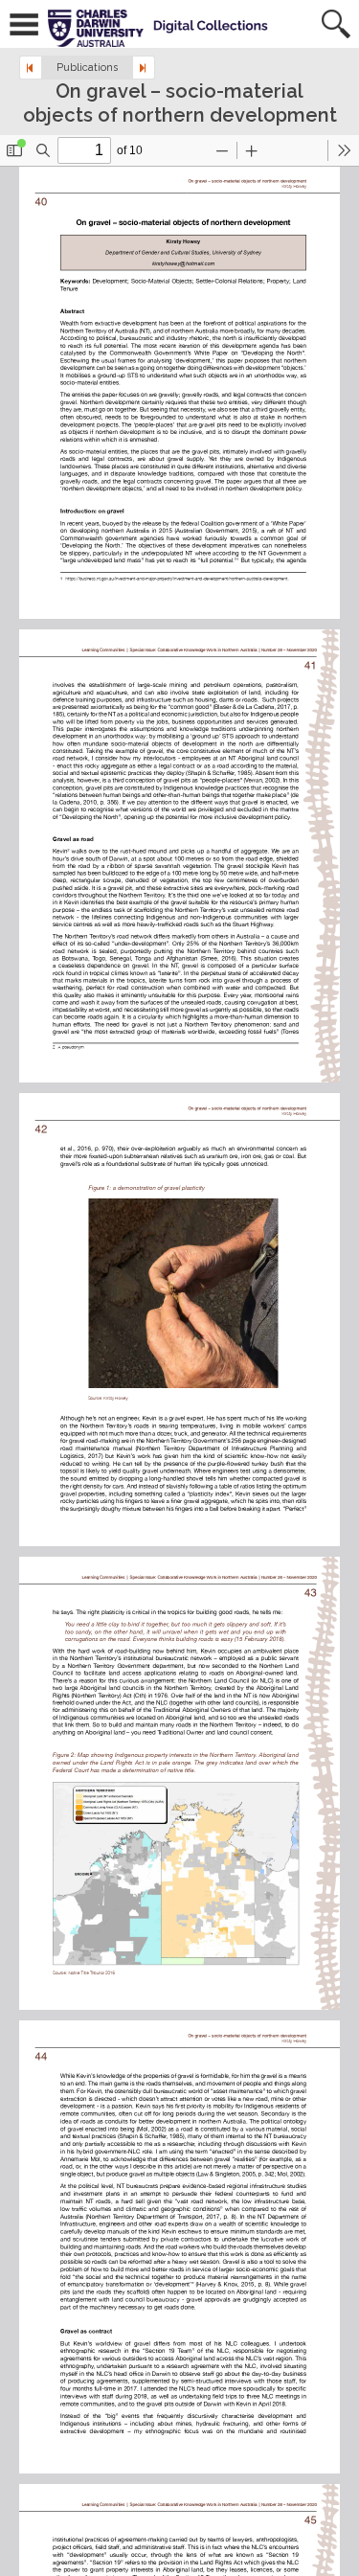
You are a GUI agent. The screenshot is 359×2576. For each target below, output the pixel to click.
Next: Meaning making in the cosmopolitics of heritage (144, 68)
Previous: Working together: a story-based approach (31, 68)
